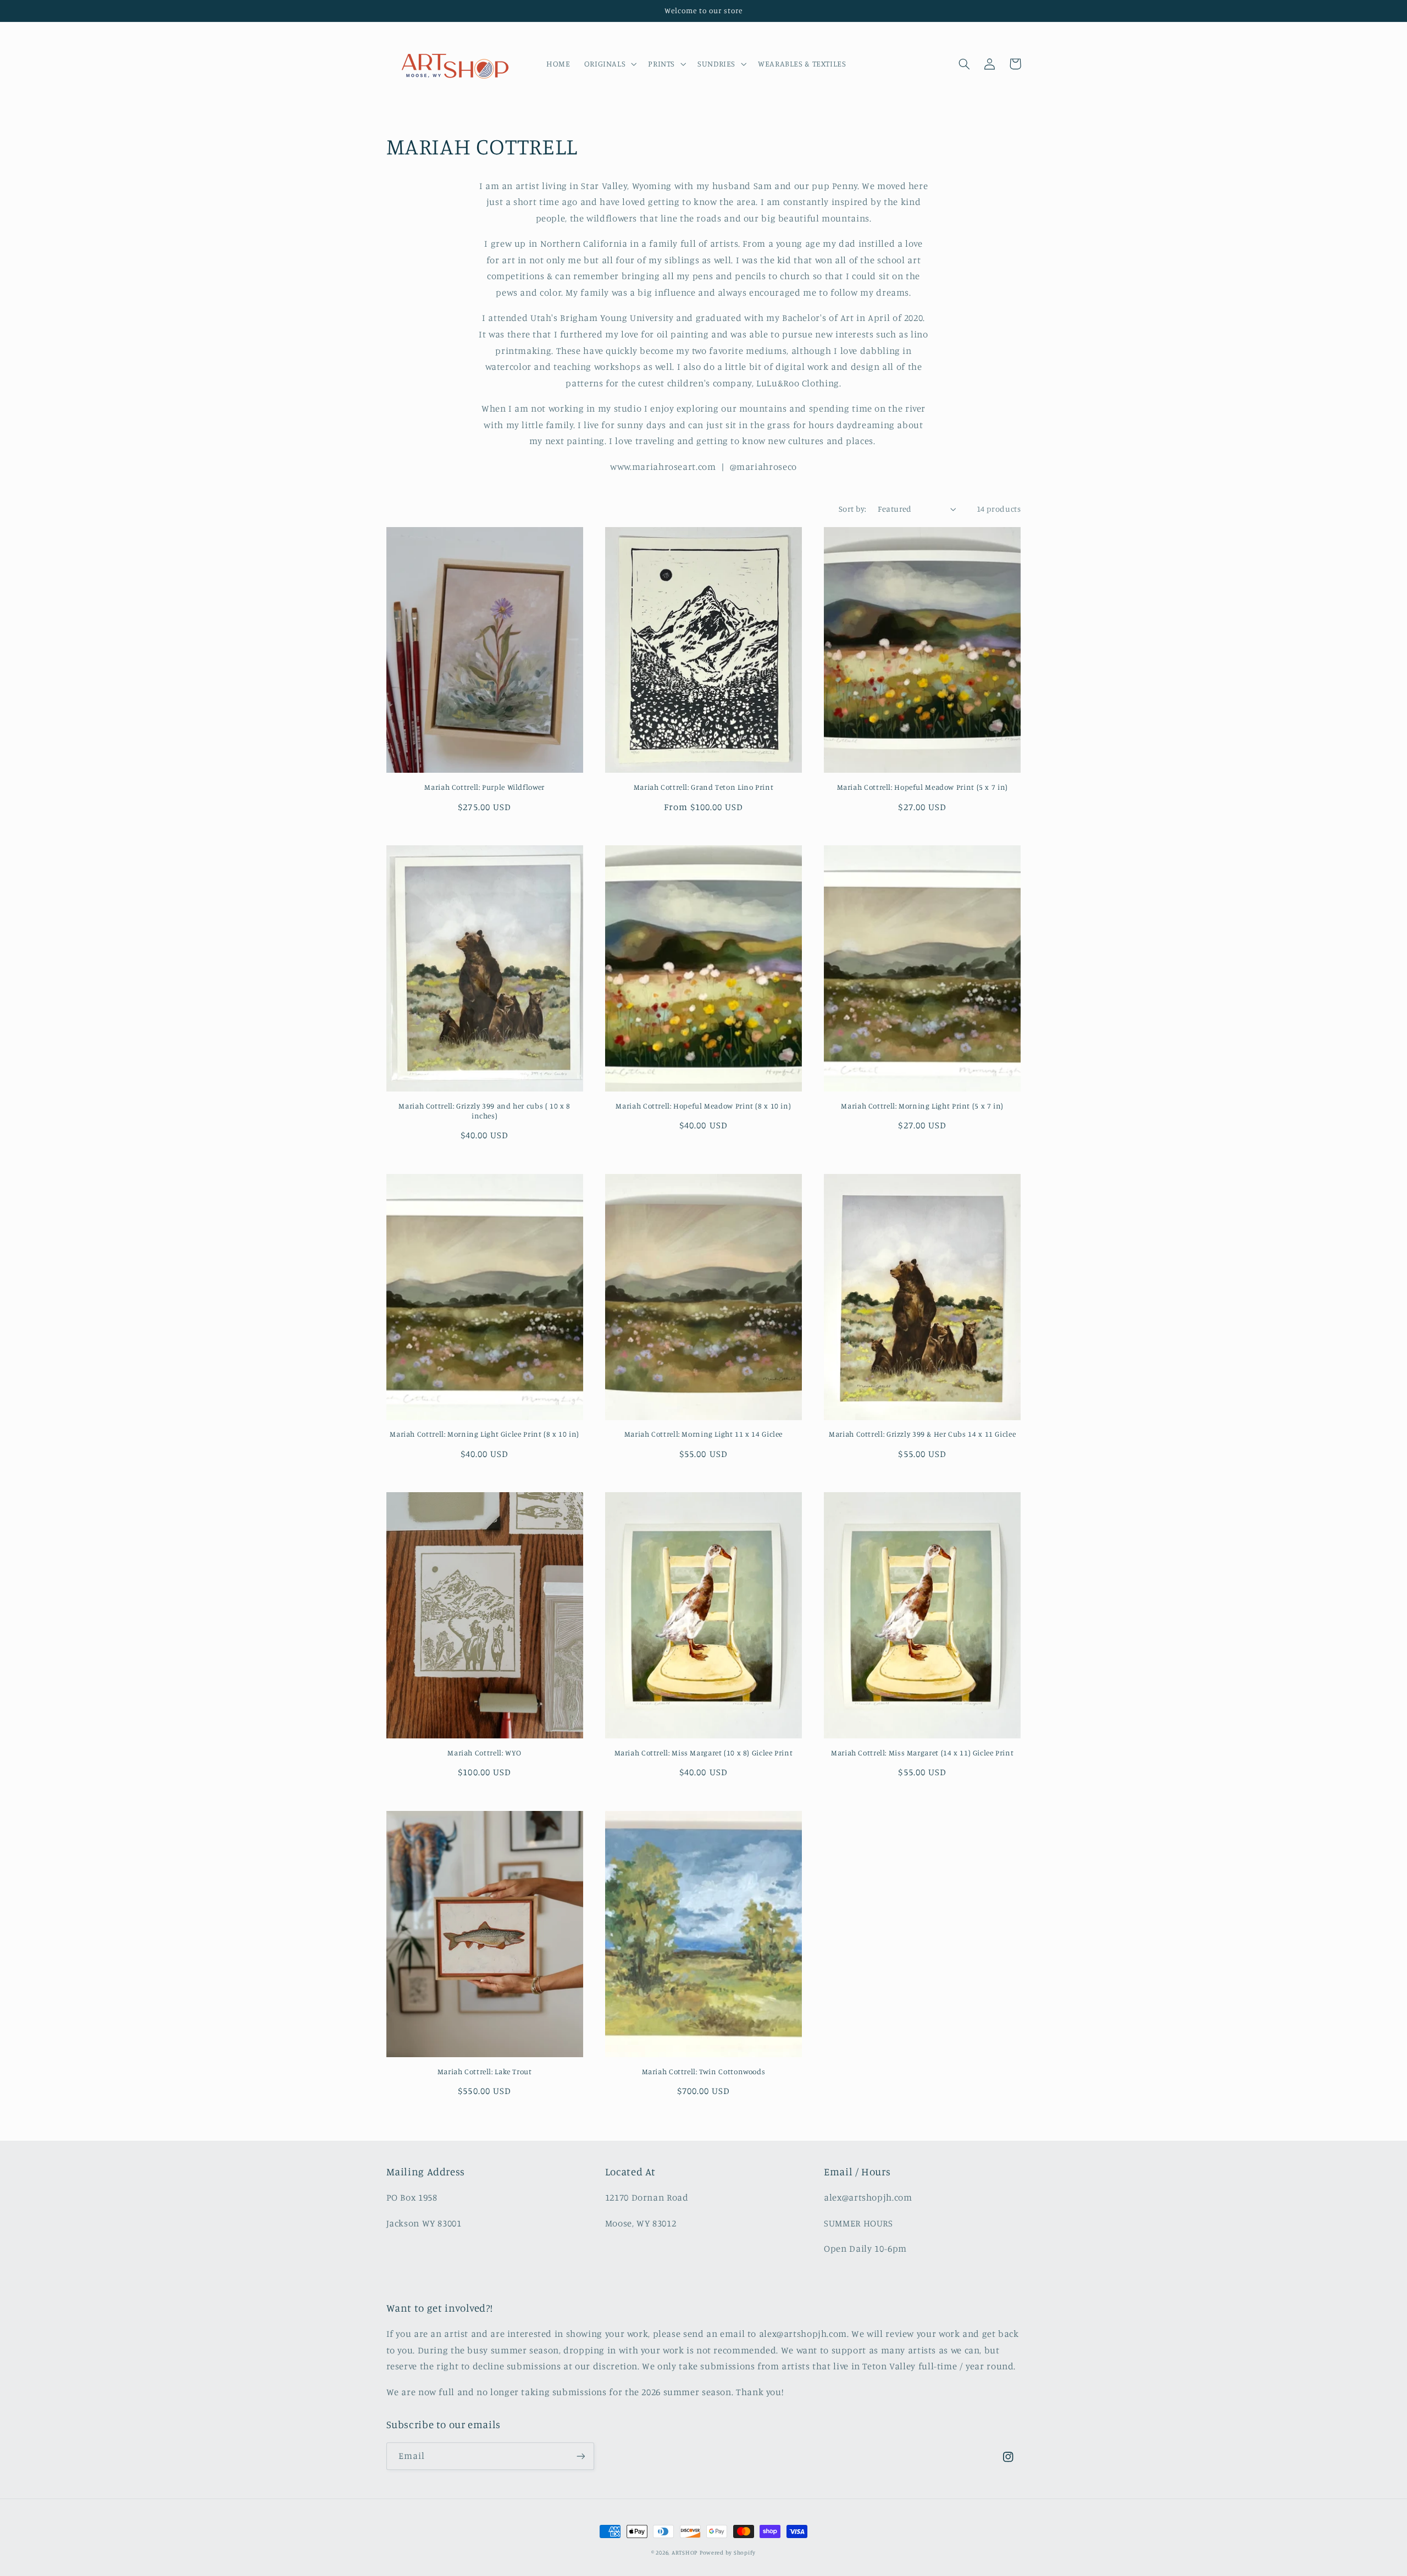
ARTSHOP (685, 2552)
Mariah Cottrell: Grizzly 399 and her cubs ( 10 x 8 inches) (484, 1111)
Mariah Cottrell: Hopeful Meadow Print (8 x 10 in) (703, 1106)
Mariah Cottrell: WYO (484, 1753)
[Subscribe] (580, 2456)
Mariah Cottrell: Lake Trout (485, 2071)
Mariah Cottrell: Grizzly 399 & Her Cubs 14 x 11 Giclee (922, 1434)
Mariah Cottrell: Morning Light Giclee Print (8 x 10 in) (484, 1434)
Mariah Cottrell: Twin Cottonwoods (704, 2071)
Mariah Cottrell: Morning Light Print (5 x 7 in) (922, 1106)
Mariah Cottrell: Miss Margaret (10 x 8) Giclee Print (704, 1753)
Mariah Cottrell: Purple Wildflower (484, 787)
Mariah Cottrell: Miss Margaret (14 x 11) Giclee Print (922, 1753)
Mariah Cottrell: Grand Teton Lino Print (704, 787)
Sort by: (852, 509)
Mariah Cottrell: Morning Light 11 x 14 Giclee (703, 1434)
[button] (609, 64)
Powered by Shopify (728, 2552)
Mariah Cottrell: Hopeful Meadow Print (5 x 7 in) (923, 787)
